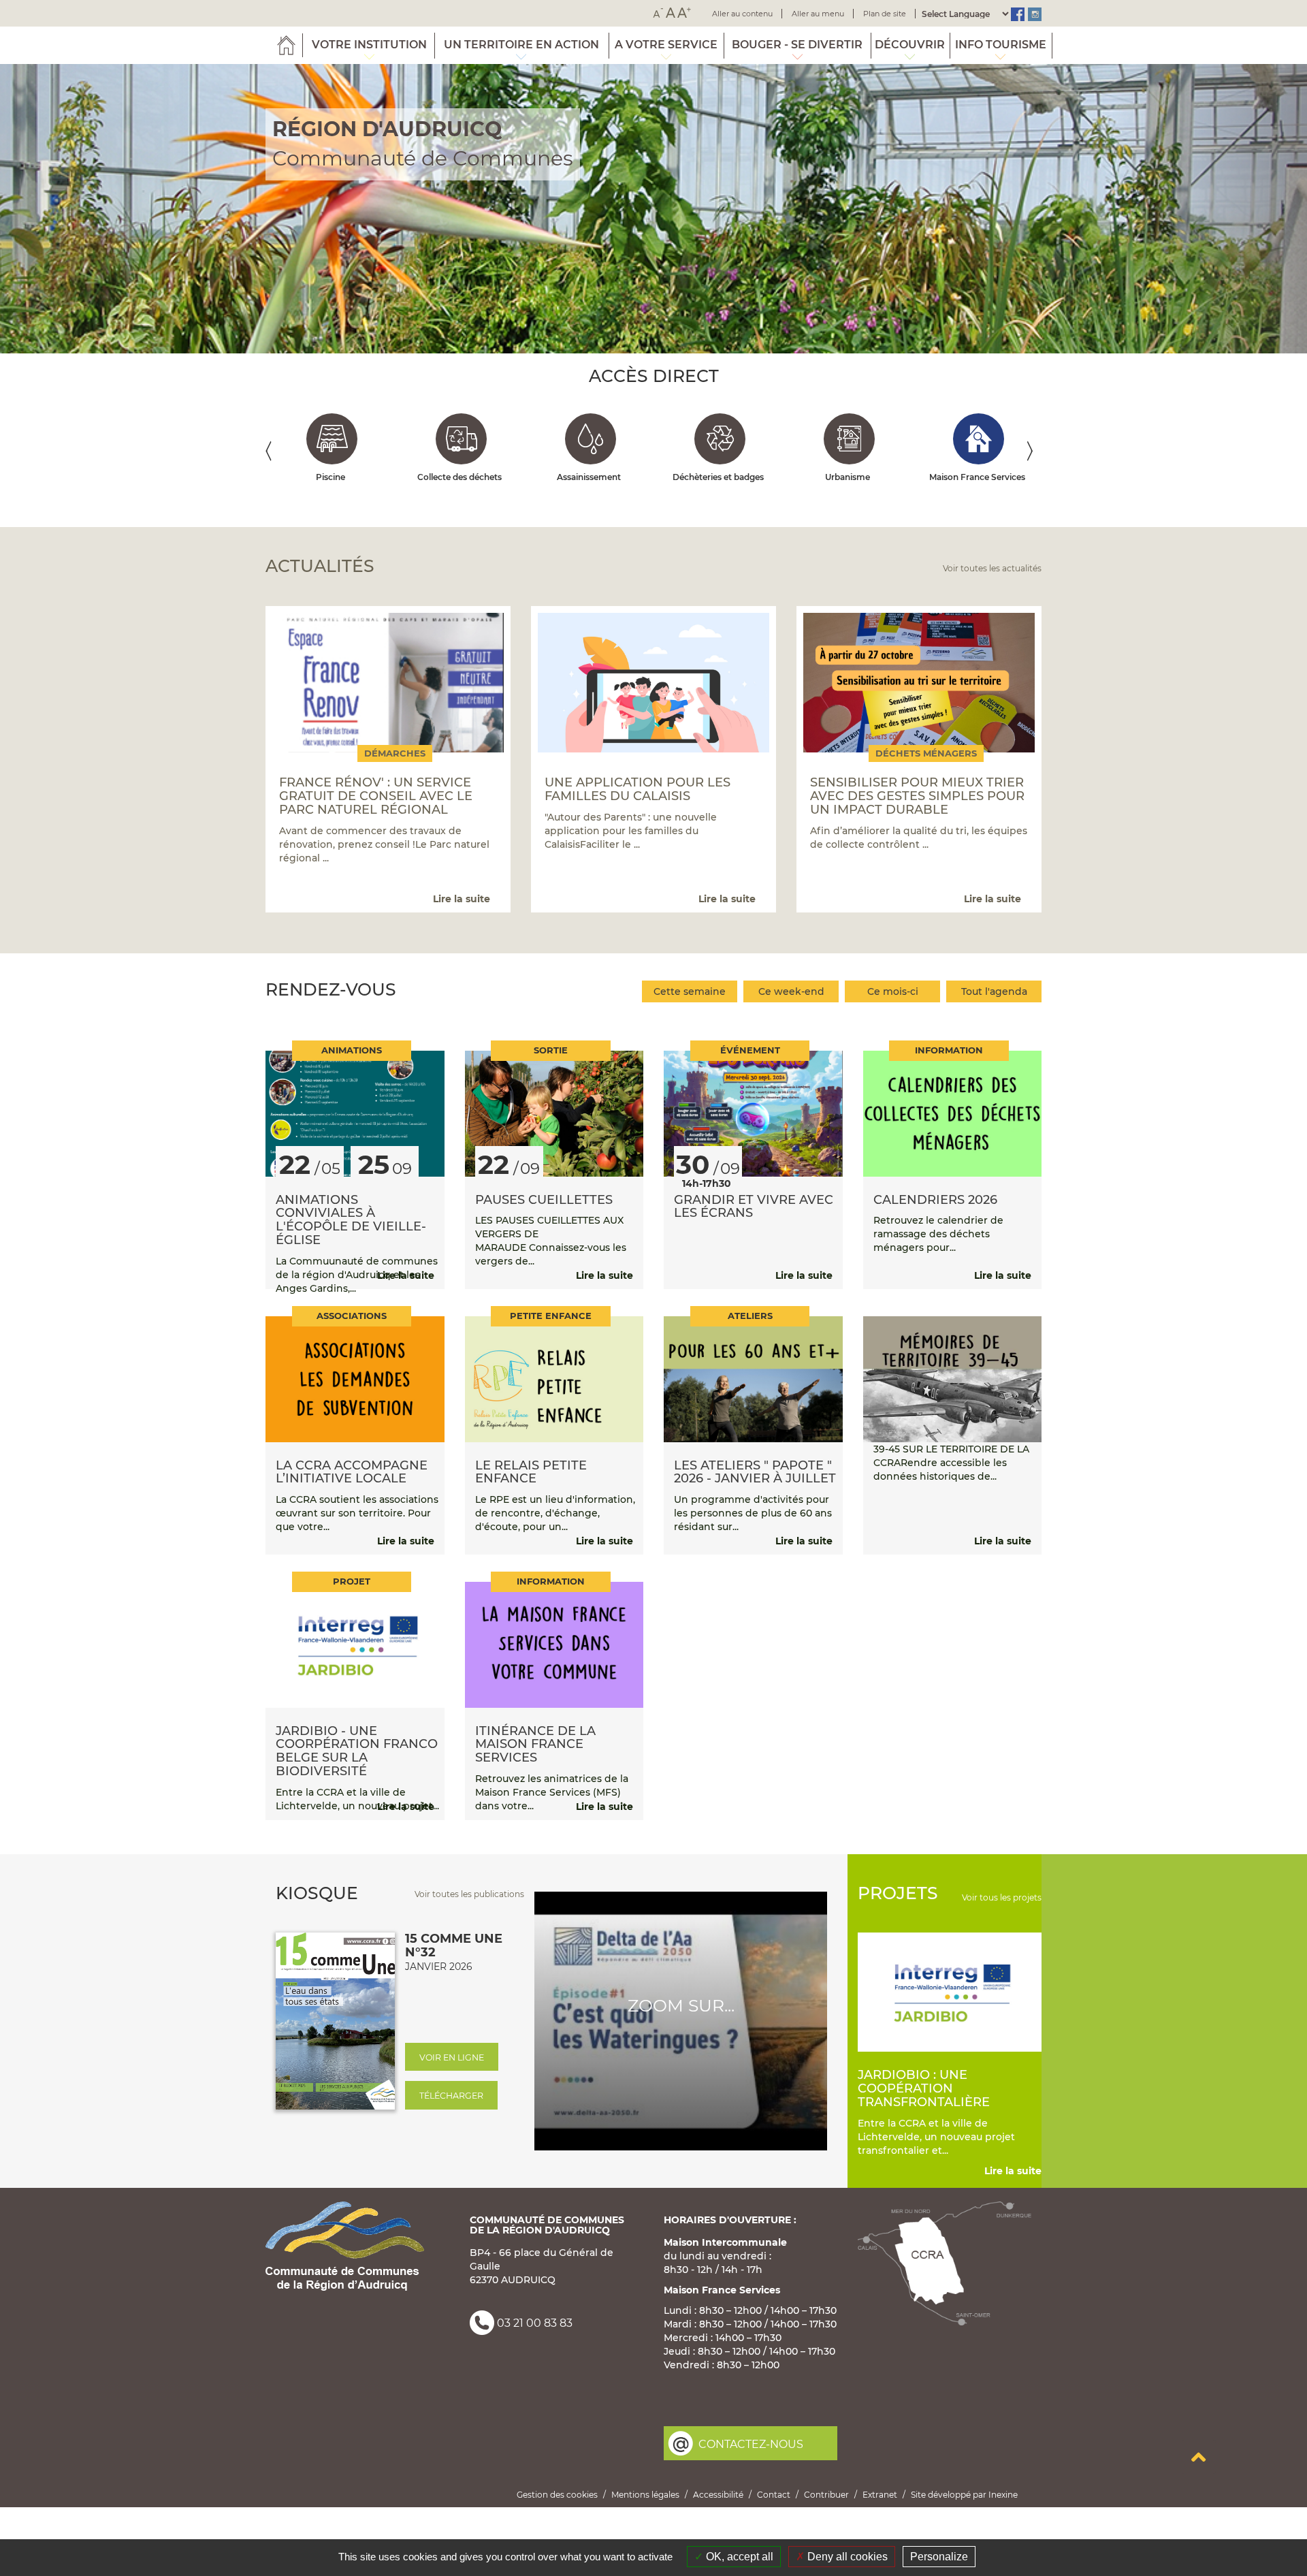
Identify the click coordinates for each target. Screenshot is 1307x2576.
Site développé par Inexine (964, 2495)
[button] (98, 209)
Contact (774, 2495)
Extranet (880, 2495)
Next (1036, 454)
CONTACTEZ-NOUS (751, 2444)
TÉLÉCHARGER (451, 2096)
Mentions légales (645, 2495)
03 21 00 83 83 (535, 2324)
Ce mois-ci (893, 991)
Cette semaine (690, 991)
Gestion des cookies (557, 2495)
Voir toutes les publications (469, 1894)
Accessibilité (718, 2495)
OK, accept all (738, 2557)
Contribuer (826, 2495)
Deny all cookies (846, 2557)
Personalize (939, 2557)
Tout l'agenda (994, 991)
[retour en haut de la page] (1199, 2457)
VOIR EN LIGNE (452, 2057)
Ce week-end (791, 991)
